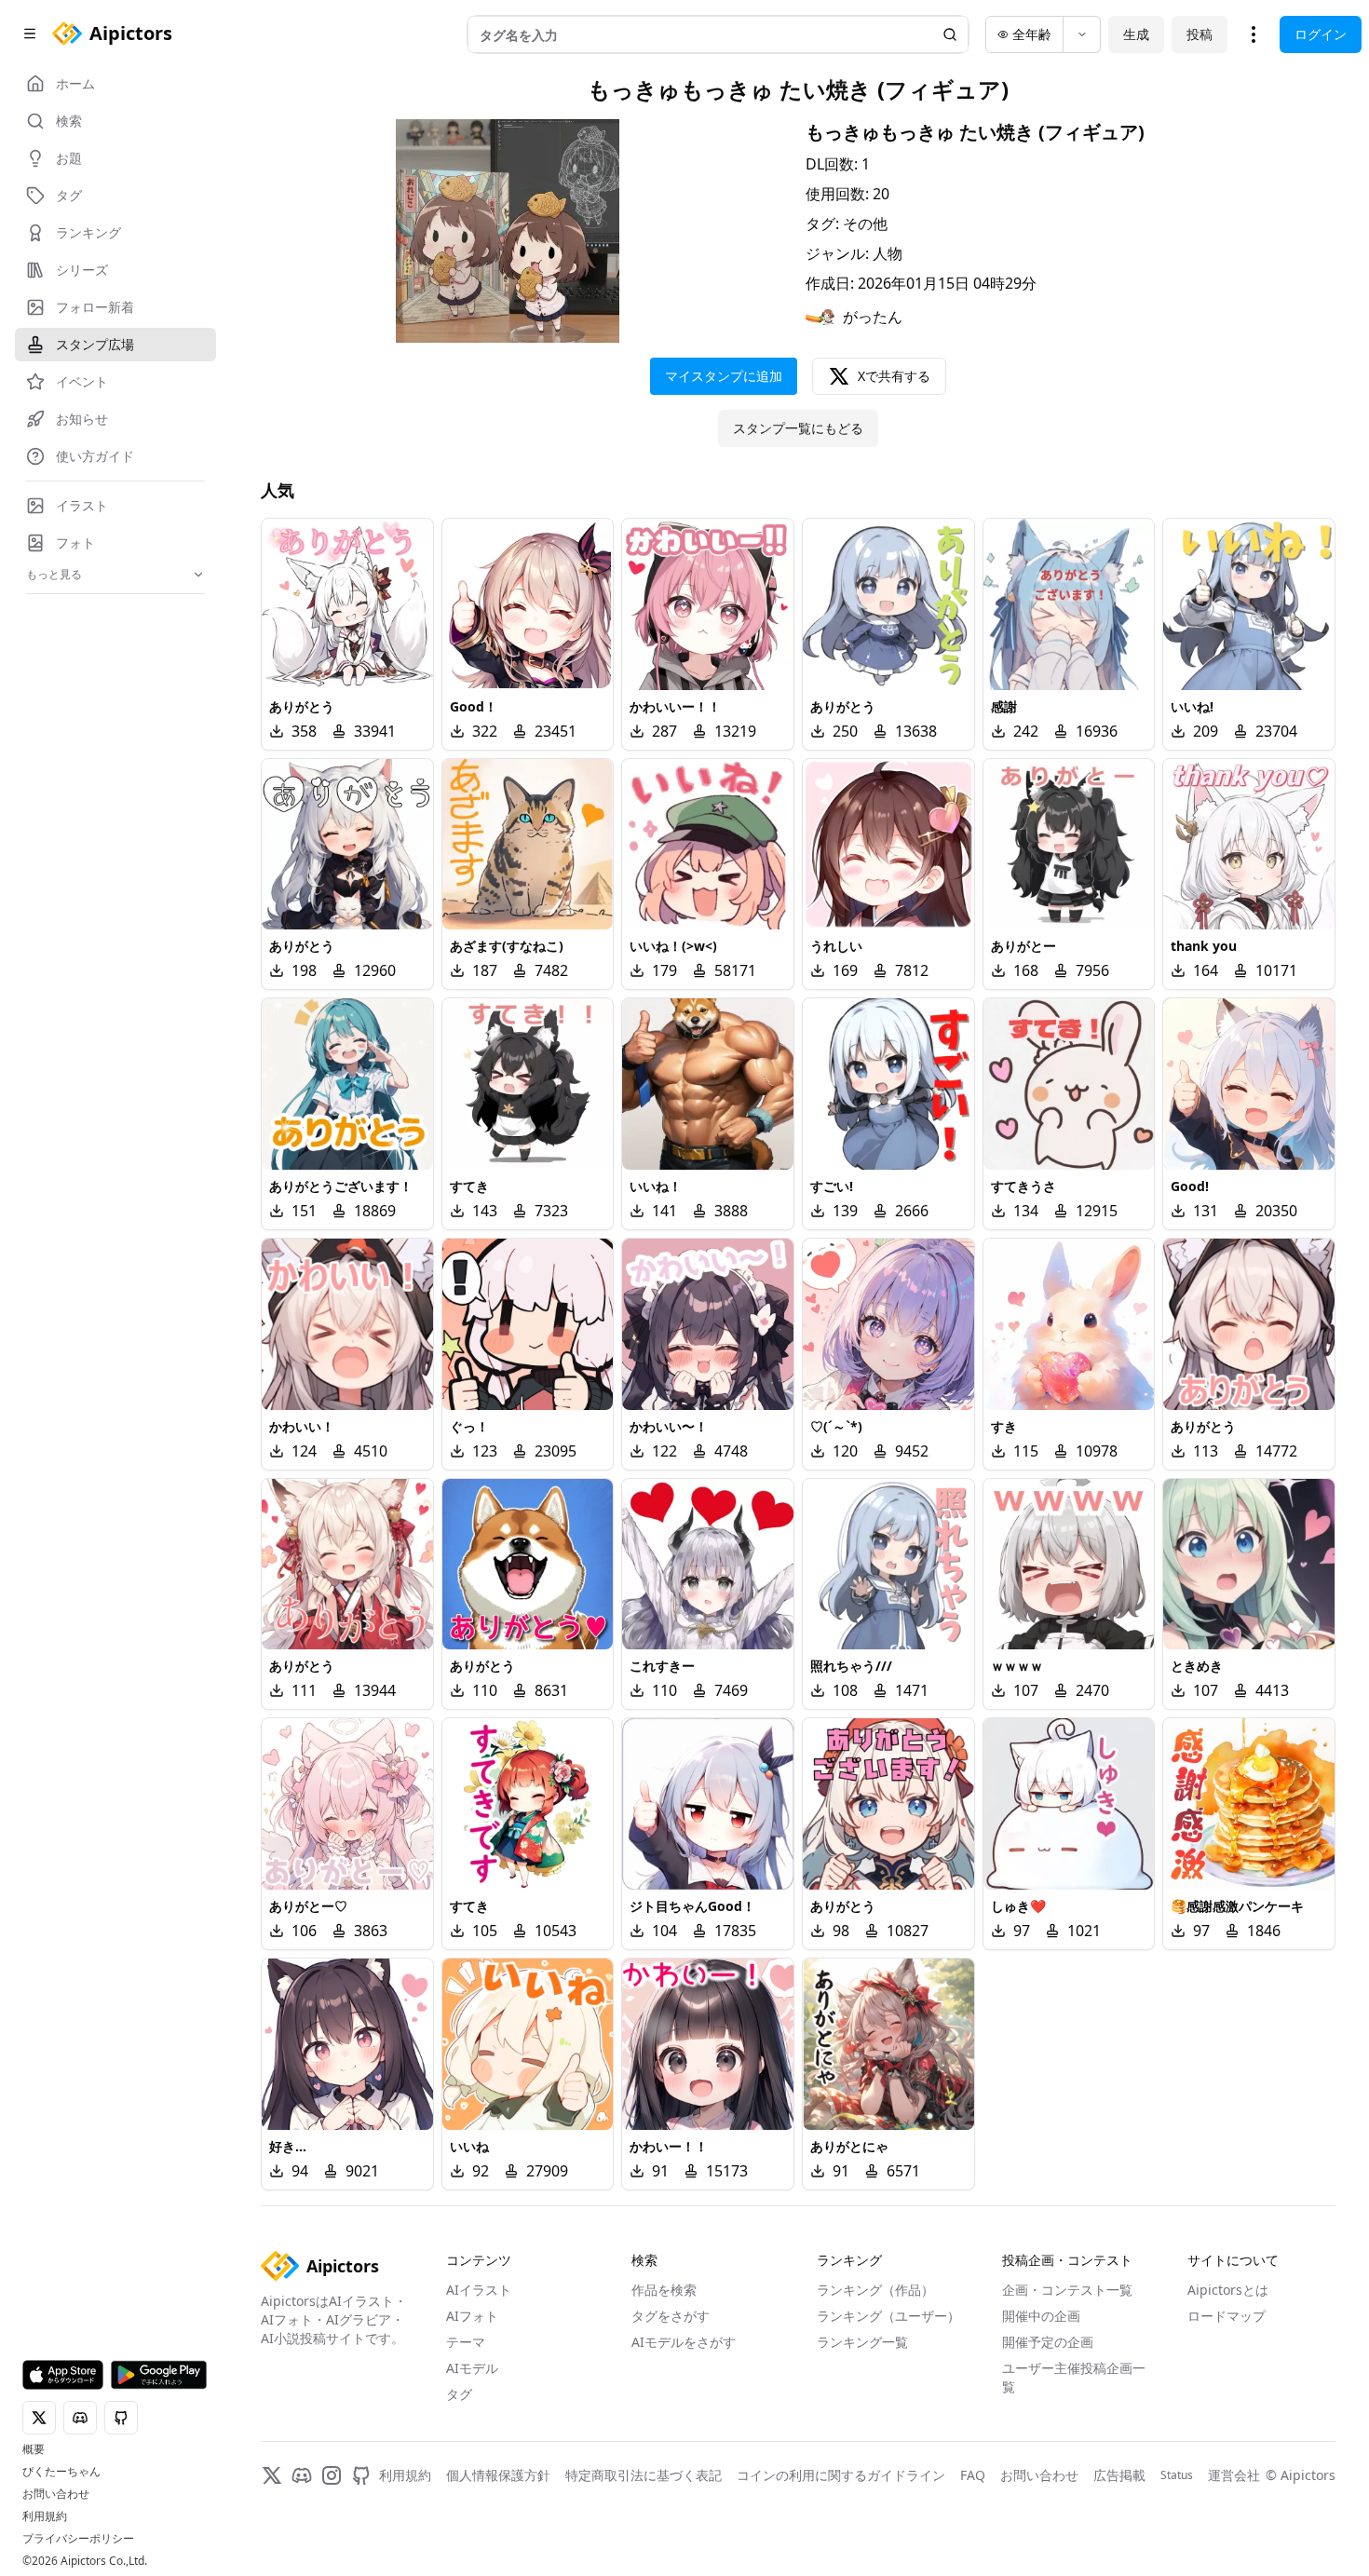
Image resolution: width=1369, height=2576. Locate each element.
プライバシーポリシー (78, 2539)
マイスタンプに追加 (724, 376)
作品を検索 (664, 2290)
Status (1177, 2475)
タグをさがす (671, 2316)
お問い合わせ (56, 2494)
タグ (459, 2394)
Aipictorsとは (1228, 2290)
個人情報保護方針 (498, 2475)
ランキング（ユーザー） (888, 2316)
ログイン (1321, 34)
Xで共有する (894, 376)
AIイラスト (479, 2290)
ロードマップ (1227, 2316)
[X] (272, 2475)
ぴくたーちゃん (61, 2472)
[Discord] (302, 2475)
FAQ (973, 2475)
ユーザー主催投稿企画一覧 (1074, 2377)
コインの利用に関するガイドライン (841, 2475)
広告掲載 (1119, 2475)
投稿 (1200, 34)
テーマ (466, 2342)
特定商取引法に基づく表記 (644, 2475)
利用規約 (45, 2516)
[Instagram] (332, 2475)
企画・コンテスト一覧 (1067, 2290)
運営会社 (1234, 2475)
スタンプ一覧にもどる (798, 428)
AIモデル (472, 2368)
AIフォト (472, 2316)
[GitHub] (361, 2475)
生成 (1136, 34)
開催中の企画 (1041, 2316)
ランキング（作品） (875, 2290)
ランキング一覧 (862, 2342)
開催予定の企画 (1048, 2342)
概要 (34, 2449)
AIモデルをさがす (684, 2342)
